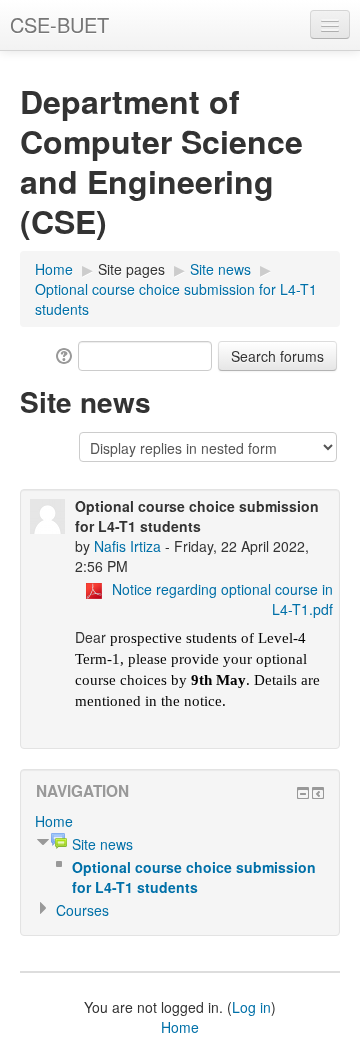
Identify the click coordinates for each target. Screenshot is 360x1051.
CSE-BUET (59, 24)
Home (54, 269)
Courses (82, 910)
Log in (251, 1007)
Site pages (131, 269)
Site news (220, 269)
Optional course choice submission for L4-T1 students (194, 877)
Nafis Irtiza (127, 546)
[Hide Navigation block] (303, 793)
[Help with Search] (62, 354)
